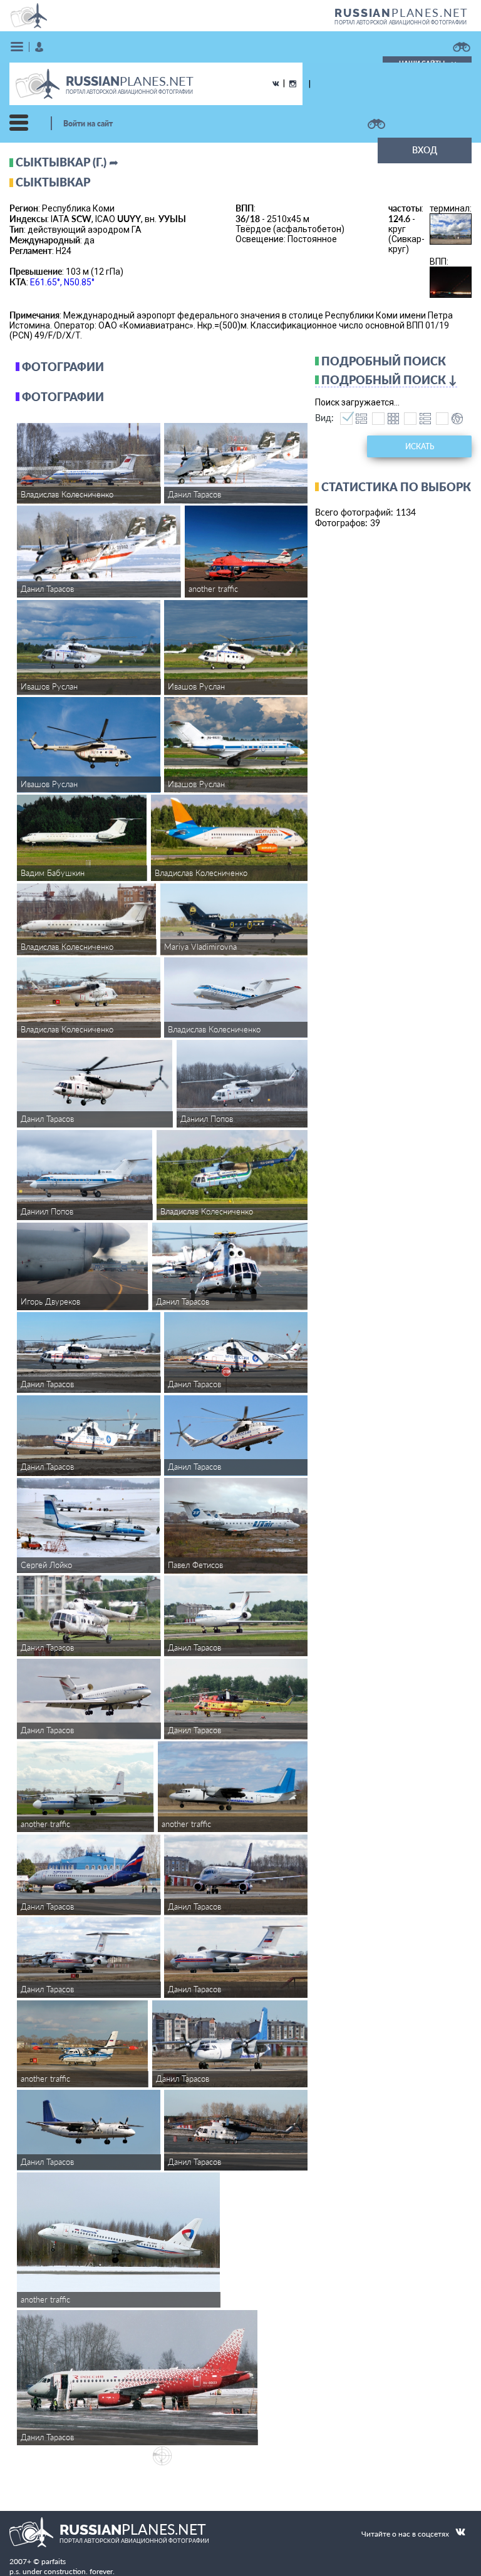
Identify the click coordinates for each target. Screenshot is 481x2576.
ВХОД (425, 150)
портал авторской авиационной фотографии (401, 23)
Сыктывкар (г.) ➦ (67, 162)
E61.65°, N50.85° (62, 282)
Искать (420, 446)
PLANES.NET (401, 13)
